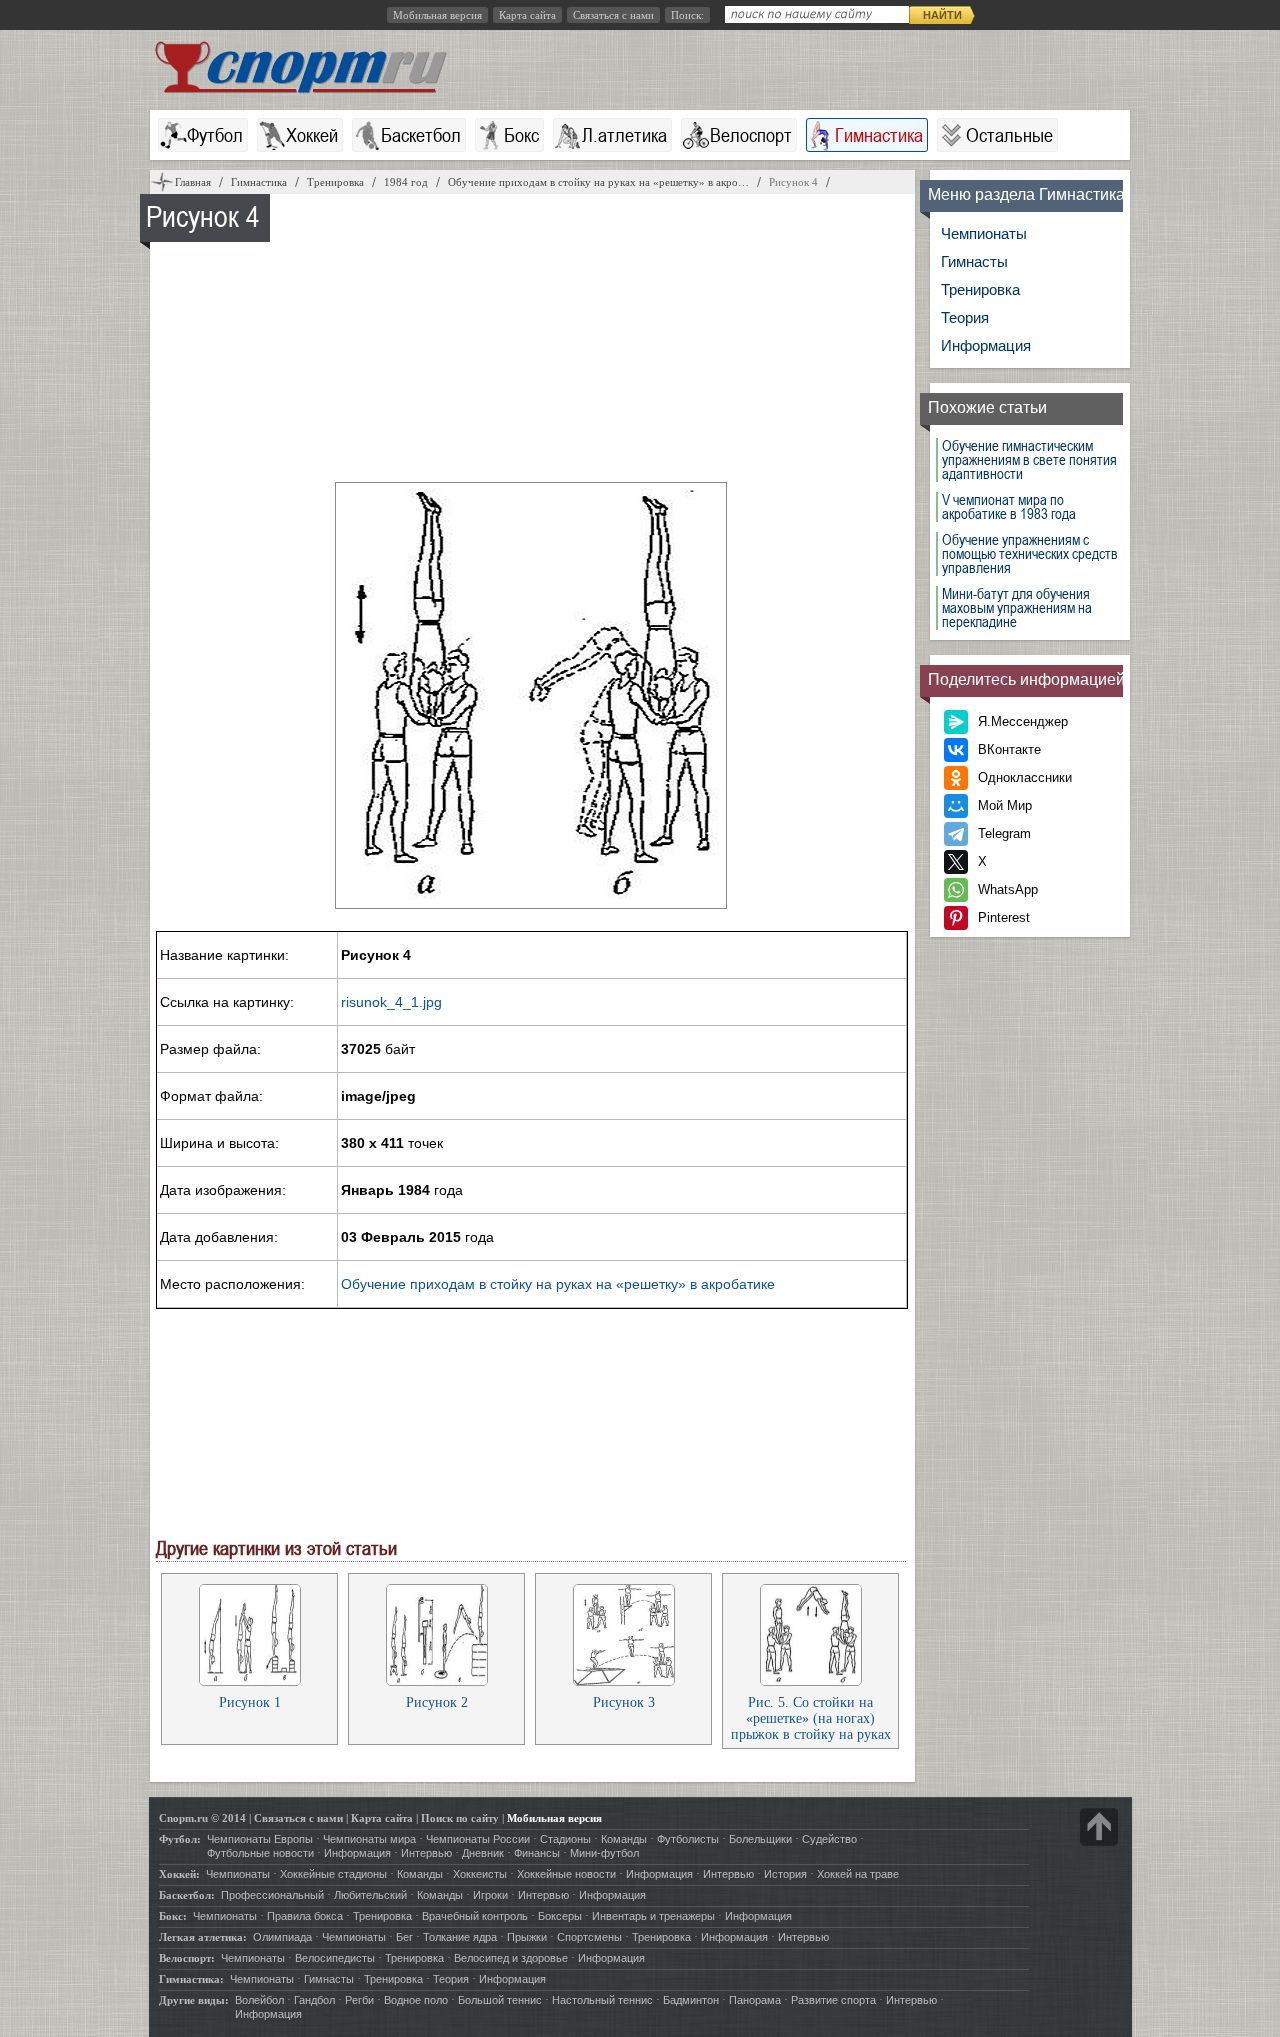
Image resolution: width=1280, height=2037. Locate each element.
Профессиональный (272, 1895)
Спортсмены (589, 1937)
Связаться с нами (613, 15)
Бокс (521, 135)
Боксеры (560, 1916)
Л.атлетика (624, 135)
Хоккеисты (480, 1874)
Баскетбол (421, 135)
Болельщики (760, 1839)
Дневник (483, 1853)
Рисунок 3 (624, 1702)
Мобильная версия (437, 15)
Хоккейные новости (566, 1874)
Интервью (426, 1853)
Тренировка (980, 289)
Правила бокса (305, 1916)
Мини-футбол (604, 1853)
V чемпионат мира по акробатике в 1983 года (1009, 507)
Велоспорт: (187, 1958)
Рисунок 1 (250, 1702)
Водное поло (416, 2000)
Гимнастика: (191, 1979)
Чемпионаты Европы (260, 1839)
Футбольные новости (260, 1853)
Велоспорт (751, 135)
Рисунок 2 (437, 1702)
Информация (986, 345)
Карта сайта (527, 15)
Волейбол (259, 2000)
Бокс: (173, 1916)
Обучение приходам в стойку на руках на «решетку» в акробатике (558, 1284)
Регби (359, 2000)
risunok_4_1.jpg (391, 1002)
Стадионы (565, 1839)
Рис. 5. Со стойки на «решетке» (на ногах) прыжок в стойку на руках (811, 1718)
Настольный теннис (602, 2000)
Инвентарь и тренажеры (653, 1916)
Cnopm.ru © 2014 (202, 1818)
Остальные (1009, 135)
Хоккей (312, 135)
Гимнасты (974, 261)
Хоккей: (179, 1874)
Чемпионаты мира (369, 1839)
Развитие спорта (833, 2000)
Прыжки (527, 1937)
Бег (404, 1937)
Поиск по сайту (460, 1818)
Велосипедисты (335, 1958)
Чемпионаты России (478, 1839)
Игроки (490, 1895)
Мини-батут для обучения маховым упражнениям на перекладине (1017, 608)
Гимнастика (879, 135)
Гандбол (314, 2000)
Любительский (370, 1895)
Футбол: (180, 1839)
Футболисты (688, 1839)
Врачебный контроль (475, 1916)
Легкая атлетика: (203, 1937)
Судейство (829, 1839)
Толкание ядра (460, 1937)
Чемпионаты (984, 233)
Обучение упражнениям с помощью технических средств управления (1030, 554)
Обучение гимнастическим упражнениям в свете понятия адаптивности (1029, 460)
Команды (624, 1839)
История (785, 1874)
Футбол (215, 135)
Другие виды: (194, 2000)
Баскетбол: (187, 1895)
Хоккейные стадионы (333, 1874)
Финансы (537, 1853)
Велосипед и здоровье (511, 1958)
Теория (965, 317)
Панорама (755, 2000)
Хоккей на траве (858, 1874)
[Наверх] (1099, 1827)
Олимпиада (282, 1937)
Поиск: (687, 15)
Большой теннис (500, 2000)
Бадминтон (691, 2000)
